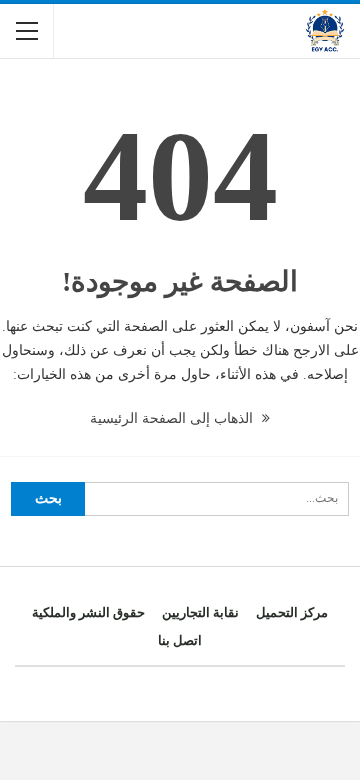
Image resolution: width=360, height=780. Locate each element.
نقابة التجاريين (200, 612)
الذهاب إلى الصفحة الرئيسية (173, 418)
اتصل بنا (180, 640)
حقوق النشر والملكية (88, 612)
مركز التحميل (292, 612)
